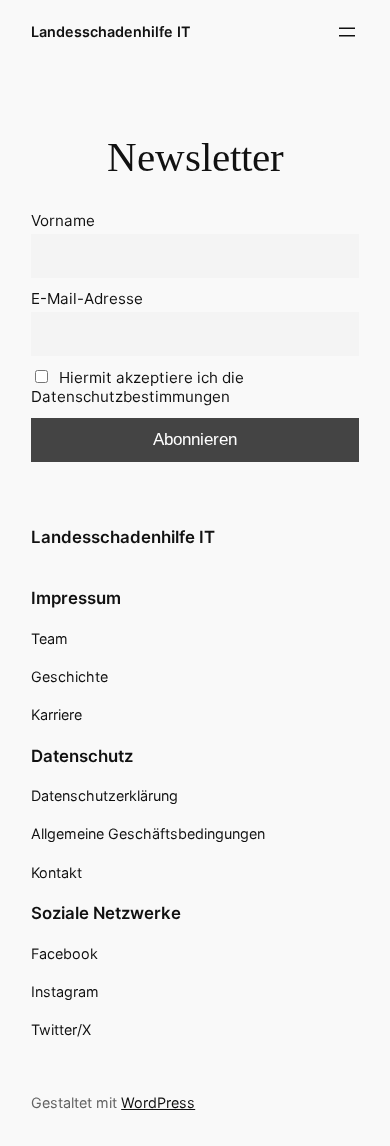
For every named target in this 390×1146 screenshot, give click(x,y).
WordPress (158, 1102)
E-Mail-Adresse (87, 298)
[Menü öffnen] (347, 32)
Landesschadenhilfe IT (110, 31)
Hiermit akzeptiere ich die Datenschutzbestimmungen (137, 387)
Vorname (63, 220)
